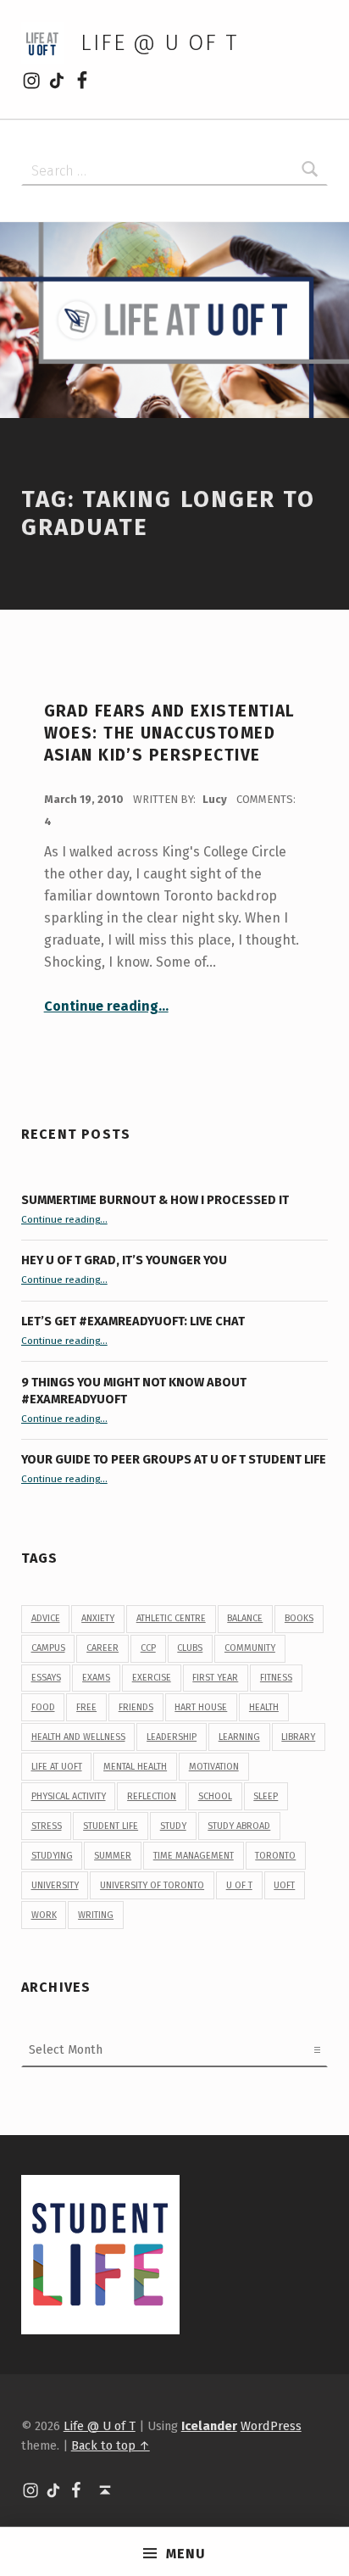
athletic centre (171, 1618)
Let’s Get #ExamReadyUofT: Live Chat (133, 1321)
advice (46, 1618)
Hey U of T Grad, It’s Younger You (125, 1260)
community (250, 1648)
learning (239, 1737)
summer (113, 1856)
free (86, 1707)
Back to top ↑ (111, 2445)
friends (136, 1707)
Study (173, 1826)
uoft (284, 1885)
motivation (214, 1767)
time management (194, 1856)
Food (43, 1707)
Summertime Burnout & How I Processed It (155, 1200)
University (55, 1885)
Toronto (275, 1856)
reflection (152, 1796)
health (264, 1707)
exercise (152, 1678)
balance (245, 1618)
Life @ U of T (159, 43)
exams (96, 1678)
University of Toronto (152, 1885)
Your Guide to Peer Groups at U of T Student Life (174, 1459)
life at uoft (57, 1767)
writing (96, 1915)
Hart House (201, 1707)
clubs (190, 1648)
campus (48, 1648)
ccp (148, 1648)
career (102, 1648)
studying (52, 1856)
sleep (266, 1796)
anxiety (98, 1618)
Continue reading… (106, 1006)
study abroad (239, 1826)
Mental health (135, 1767)
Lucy (216, 799)
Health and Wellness (78, 1737)
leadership (172, 1737)
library (298, 1737)
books (299, 1618)
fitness (276, 1678)
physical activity (69, 1796)
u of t (239, 1885)
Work (44, 1915)
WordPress (271, 2426)
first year (215, 1678)
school (215, 1796)
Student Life (111, 1826)
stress (47, 1826)
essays (46, 1678)
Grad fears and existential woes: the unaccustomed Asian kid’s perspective (170, 733)
